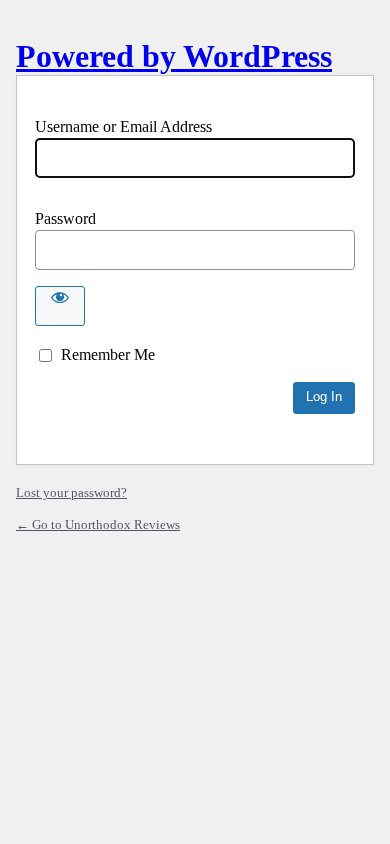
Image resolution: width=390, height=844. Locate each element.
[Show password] (60, 306)
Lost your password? (71, 492)
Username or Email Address (123, 126)
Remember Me (108, 354)
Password (65, 218)
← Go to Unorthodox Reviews (98, 524)
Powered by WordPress (174, 56)
